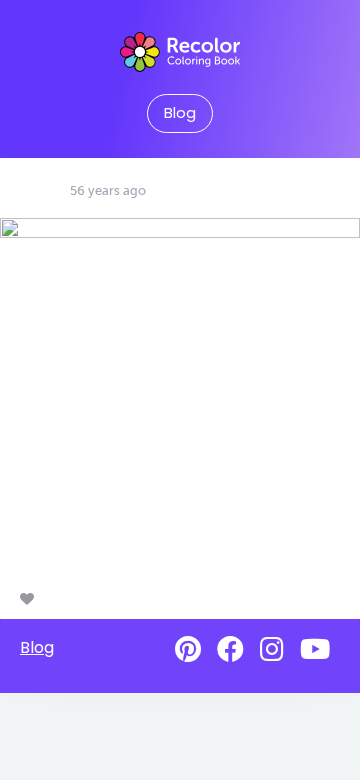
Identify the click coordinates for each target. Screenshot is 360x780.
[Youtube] (315, 649)
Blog (180, 113)
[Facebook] (230, 649)
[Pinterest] (188, 649)
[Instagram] (272, 649)
